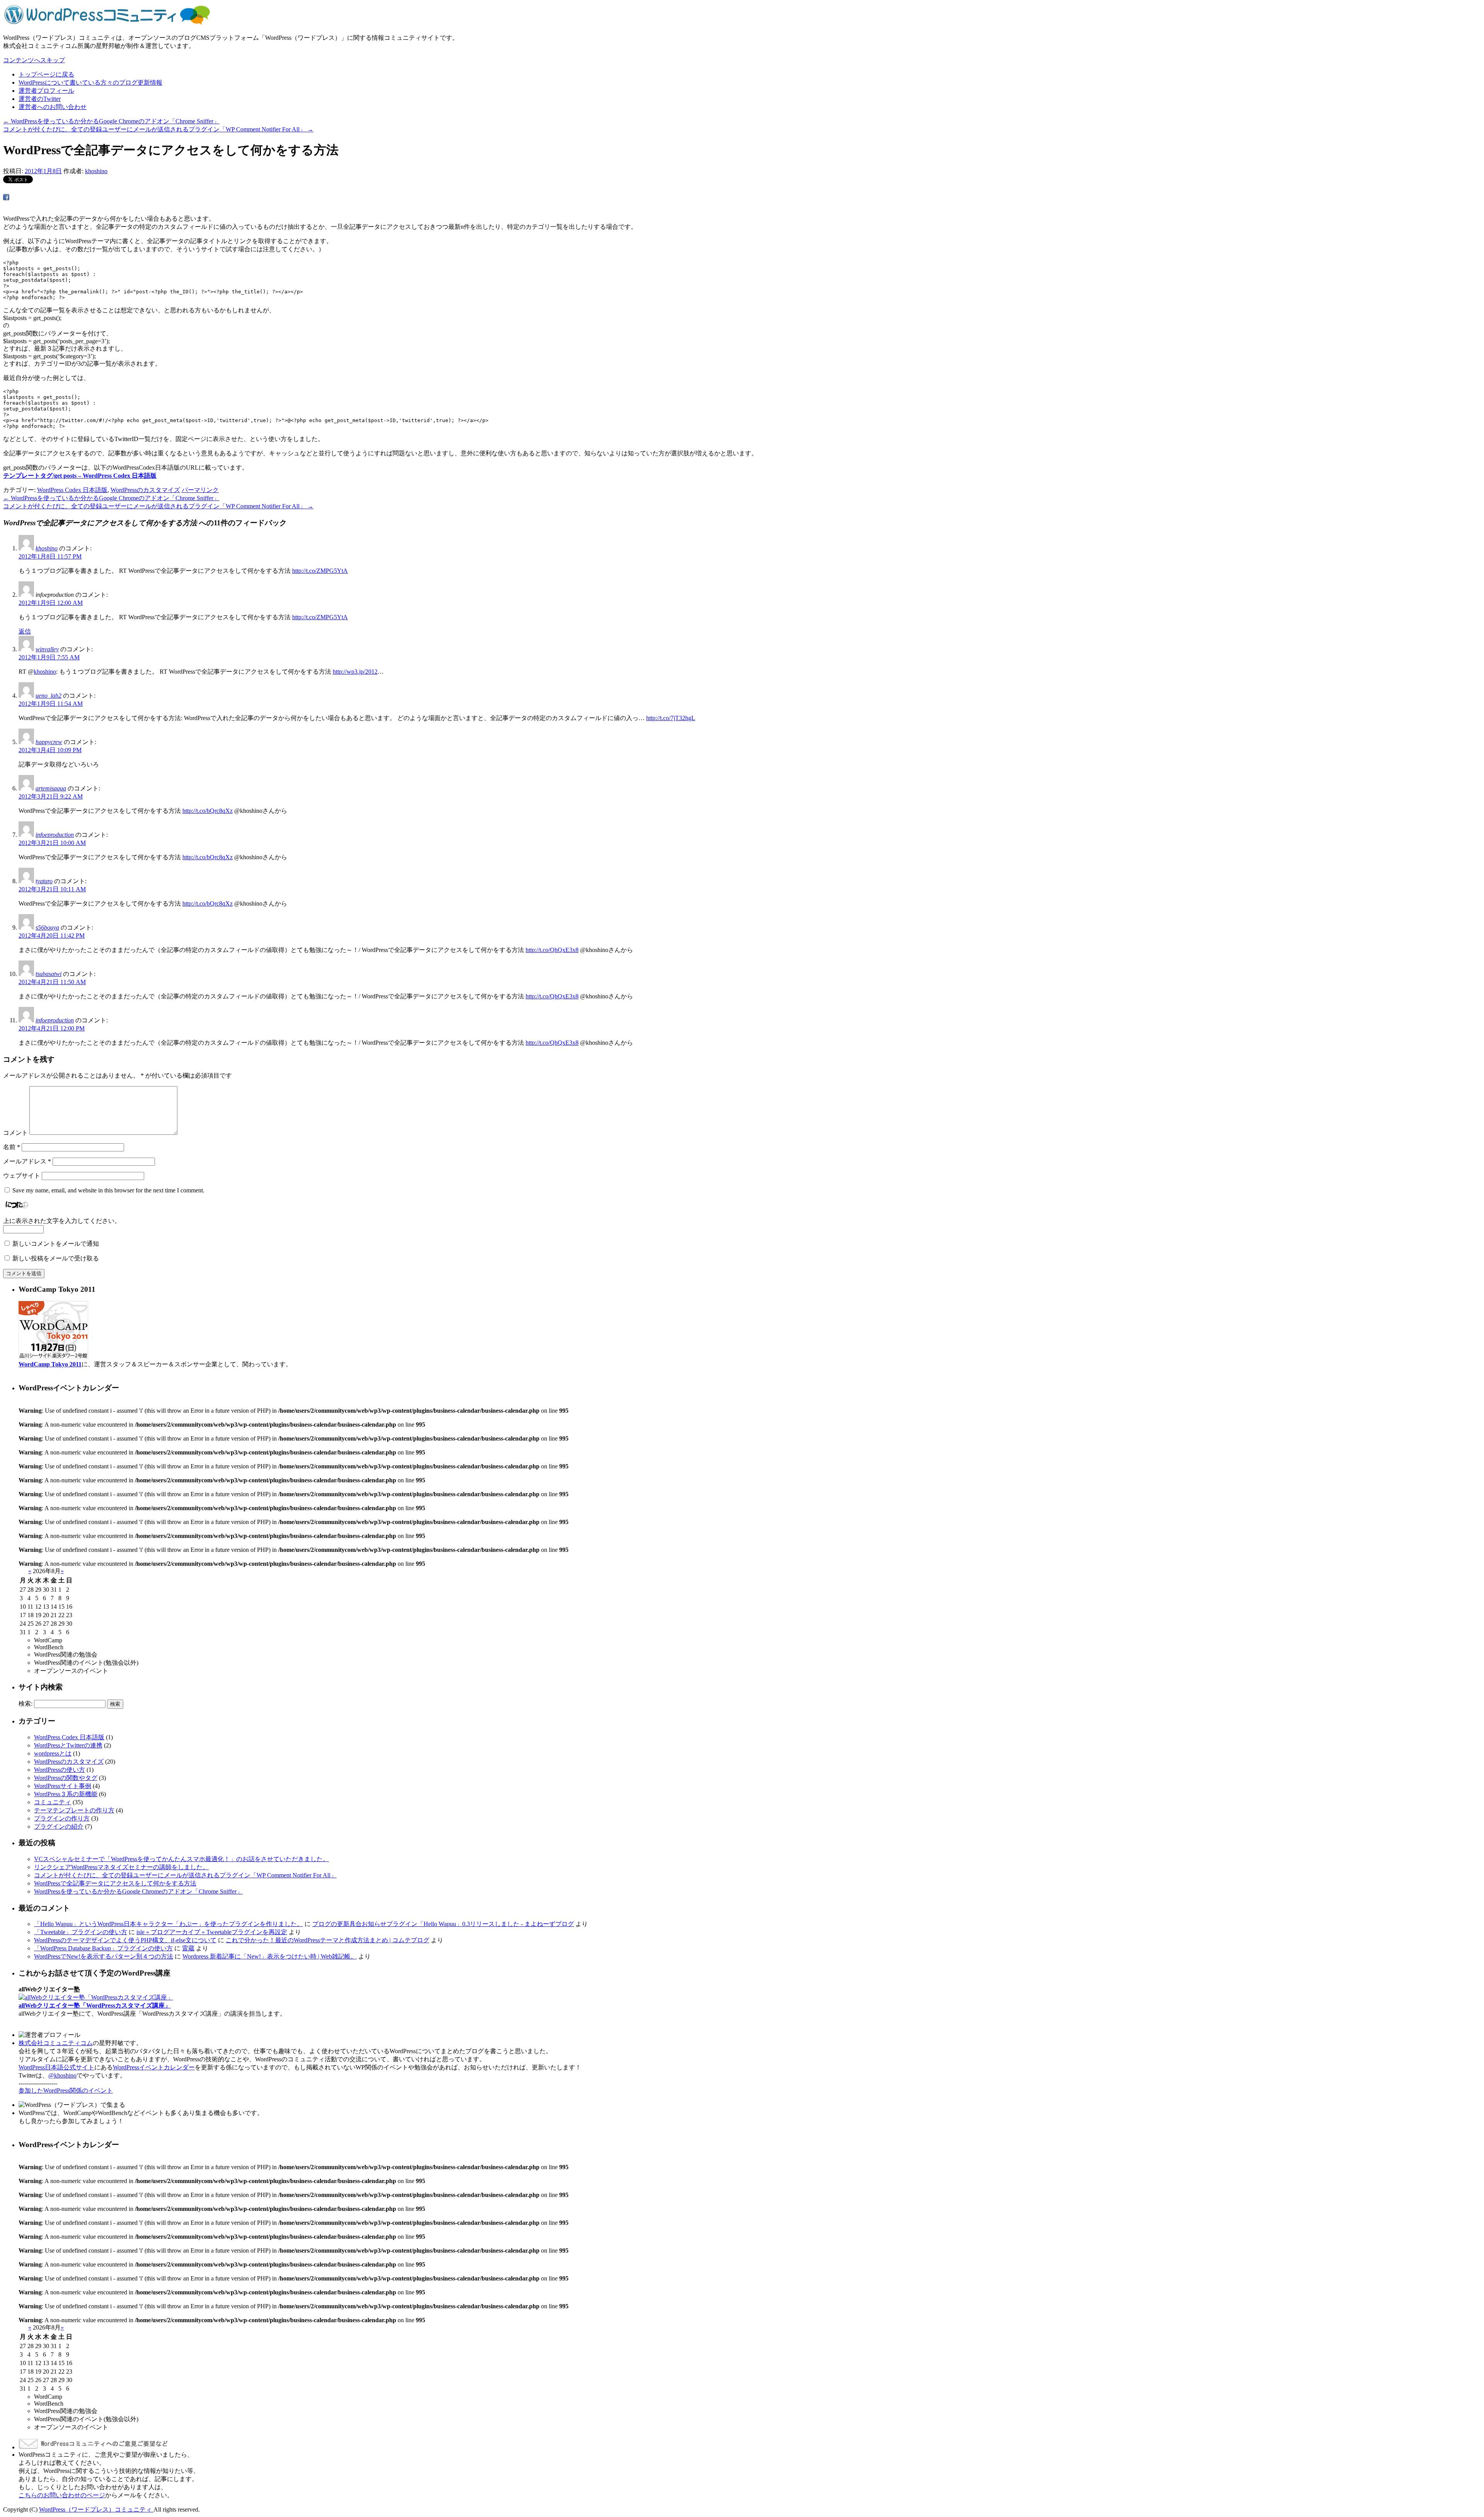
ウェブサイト (22, 1176)
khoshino (96, 171)
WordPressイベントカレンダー (154, 2067)
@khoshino (62, 2075)
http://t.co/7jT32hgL (671, 718)
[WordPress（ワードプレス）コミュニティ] (107, 24)
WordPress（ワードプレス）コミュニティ (96, 2509)
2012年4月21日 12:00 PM (52, 1028)
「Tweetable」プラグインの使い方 (81, 1932)
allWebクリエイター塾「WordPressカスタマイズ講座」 (95, 2005)
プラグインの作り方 (62, 1818)
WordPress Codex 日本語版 (72, 490)
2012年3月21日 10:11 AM (52, 889)
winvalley (47, 649)
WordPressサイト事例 (63, 1786)
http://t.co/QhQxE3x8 (552, 950)
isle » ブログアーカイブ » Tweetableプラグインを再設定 (212, 1932)
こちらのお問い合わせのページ (62, 2495)
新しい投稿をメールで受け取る (56, 1258)
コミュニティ (53, 1802)
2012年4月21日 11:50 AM (52, 982)
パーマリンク (200, 490)
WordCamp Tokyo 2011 (50, 1364)
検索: (26, 1704)
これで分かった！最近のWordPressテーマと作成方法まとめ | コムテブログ (328, 1940)
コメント (15, 1133)
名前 (12, 1147)
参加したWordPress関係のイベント (66, 2090)
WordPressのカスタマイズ (145, 490)
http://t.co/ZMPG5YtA (320, 571)
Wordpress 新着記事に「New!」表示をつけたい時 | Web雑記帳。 (270, 1956)
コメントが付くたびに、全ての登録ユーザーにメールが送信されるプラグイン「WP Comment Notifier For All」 (158, 129)
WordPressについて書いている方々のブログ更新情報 (90, 83)
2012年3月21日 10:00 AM (52, 843)
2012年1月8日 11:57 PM (50, 556)
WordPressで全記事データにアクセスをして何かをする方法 (115, 1883)
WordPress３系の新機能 (66, 1794)
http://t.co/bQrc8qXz (208, 811)
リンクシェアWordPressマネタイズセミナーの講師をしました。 (121, 1867)
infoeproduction (55, 835)
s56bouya (47, 927)
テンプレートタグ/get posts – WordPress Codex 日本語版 (80, 476)
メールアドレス (27, 1161)
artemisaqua (51, 788)
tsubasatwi (49, 974)
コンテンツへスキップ (34, 60)
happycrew (49, 742)
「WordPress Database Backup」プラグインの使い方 (103, 1948)
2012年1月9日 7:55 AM (49, 657)
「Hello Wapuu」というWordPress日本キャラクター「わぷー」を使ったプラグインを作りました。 (168, 1924)
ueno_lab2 (49, 696)
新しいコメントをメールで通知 (56, 1244)
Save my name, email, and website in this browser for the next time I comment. (108, 1190)
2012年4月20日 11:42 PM (52, 936)
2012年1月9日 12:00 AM (51, 603)
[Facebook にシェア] (6, 198)
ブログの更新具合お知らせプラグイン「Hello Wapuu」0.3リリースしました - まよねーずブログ (443, 1924)
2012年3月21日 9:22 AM (51, 796)
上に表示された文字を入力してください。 (62, 1221)
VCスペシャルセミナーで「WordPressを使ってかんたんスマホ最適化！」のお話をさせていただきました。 (181, 1859)
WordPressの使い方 (60, 1770)
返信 (25, 631)
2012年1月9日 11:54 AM (51, 704)
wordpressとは (53, 1753)
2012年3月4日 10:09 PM (50, 750)
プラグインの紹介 (59, 1826)
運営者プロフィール (46, 91)
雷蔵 (188, 1948)
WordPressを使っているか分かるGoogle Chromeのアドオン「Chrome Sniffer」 (111, 121)
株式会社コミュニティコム (56, 2043)
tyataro (44, 881)
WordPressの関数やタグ (66, 1778)
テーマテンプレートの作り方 (74, 1810)
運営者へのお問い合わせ (53, 107)
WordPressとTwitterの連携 (68, 1745)
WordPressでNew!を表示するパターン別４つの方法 (104, 1956)
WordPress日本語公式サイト (56, 2067)
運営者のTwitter (40, 99)
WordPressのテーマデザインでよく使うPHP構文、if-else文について (125, 1940)
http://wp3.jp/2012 (355, 672)
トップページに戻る (46, 74)
